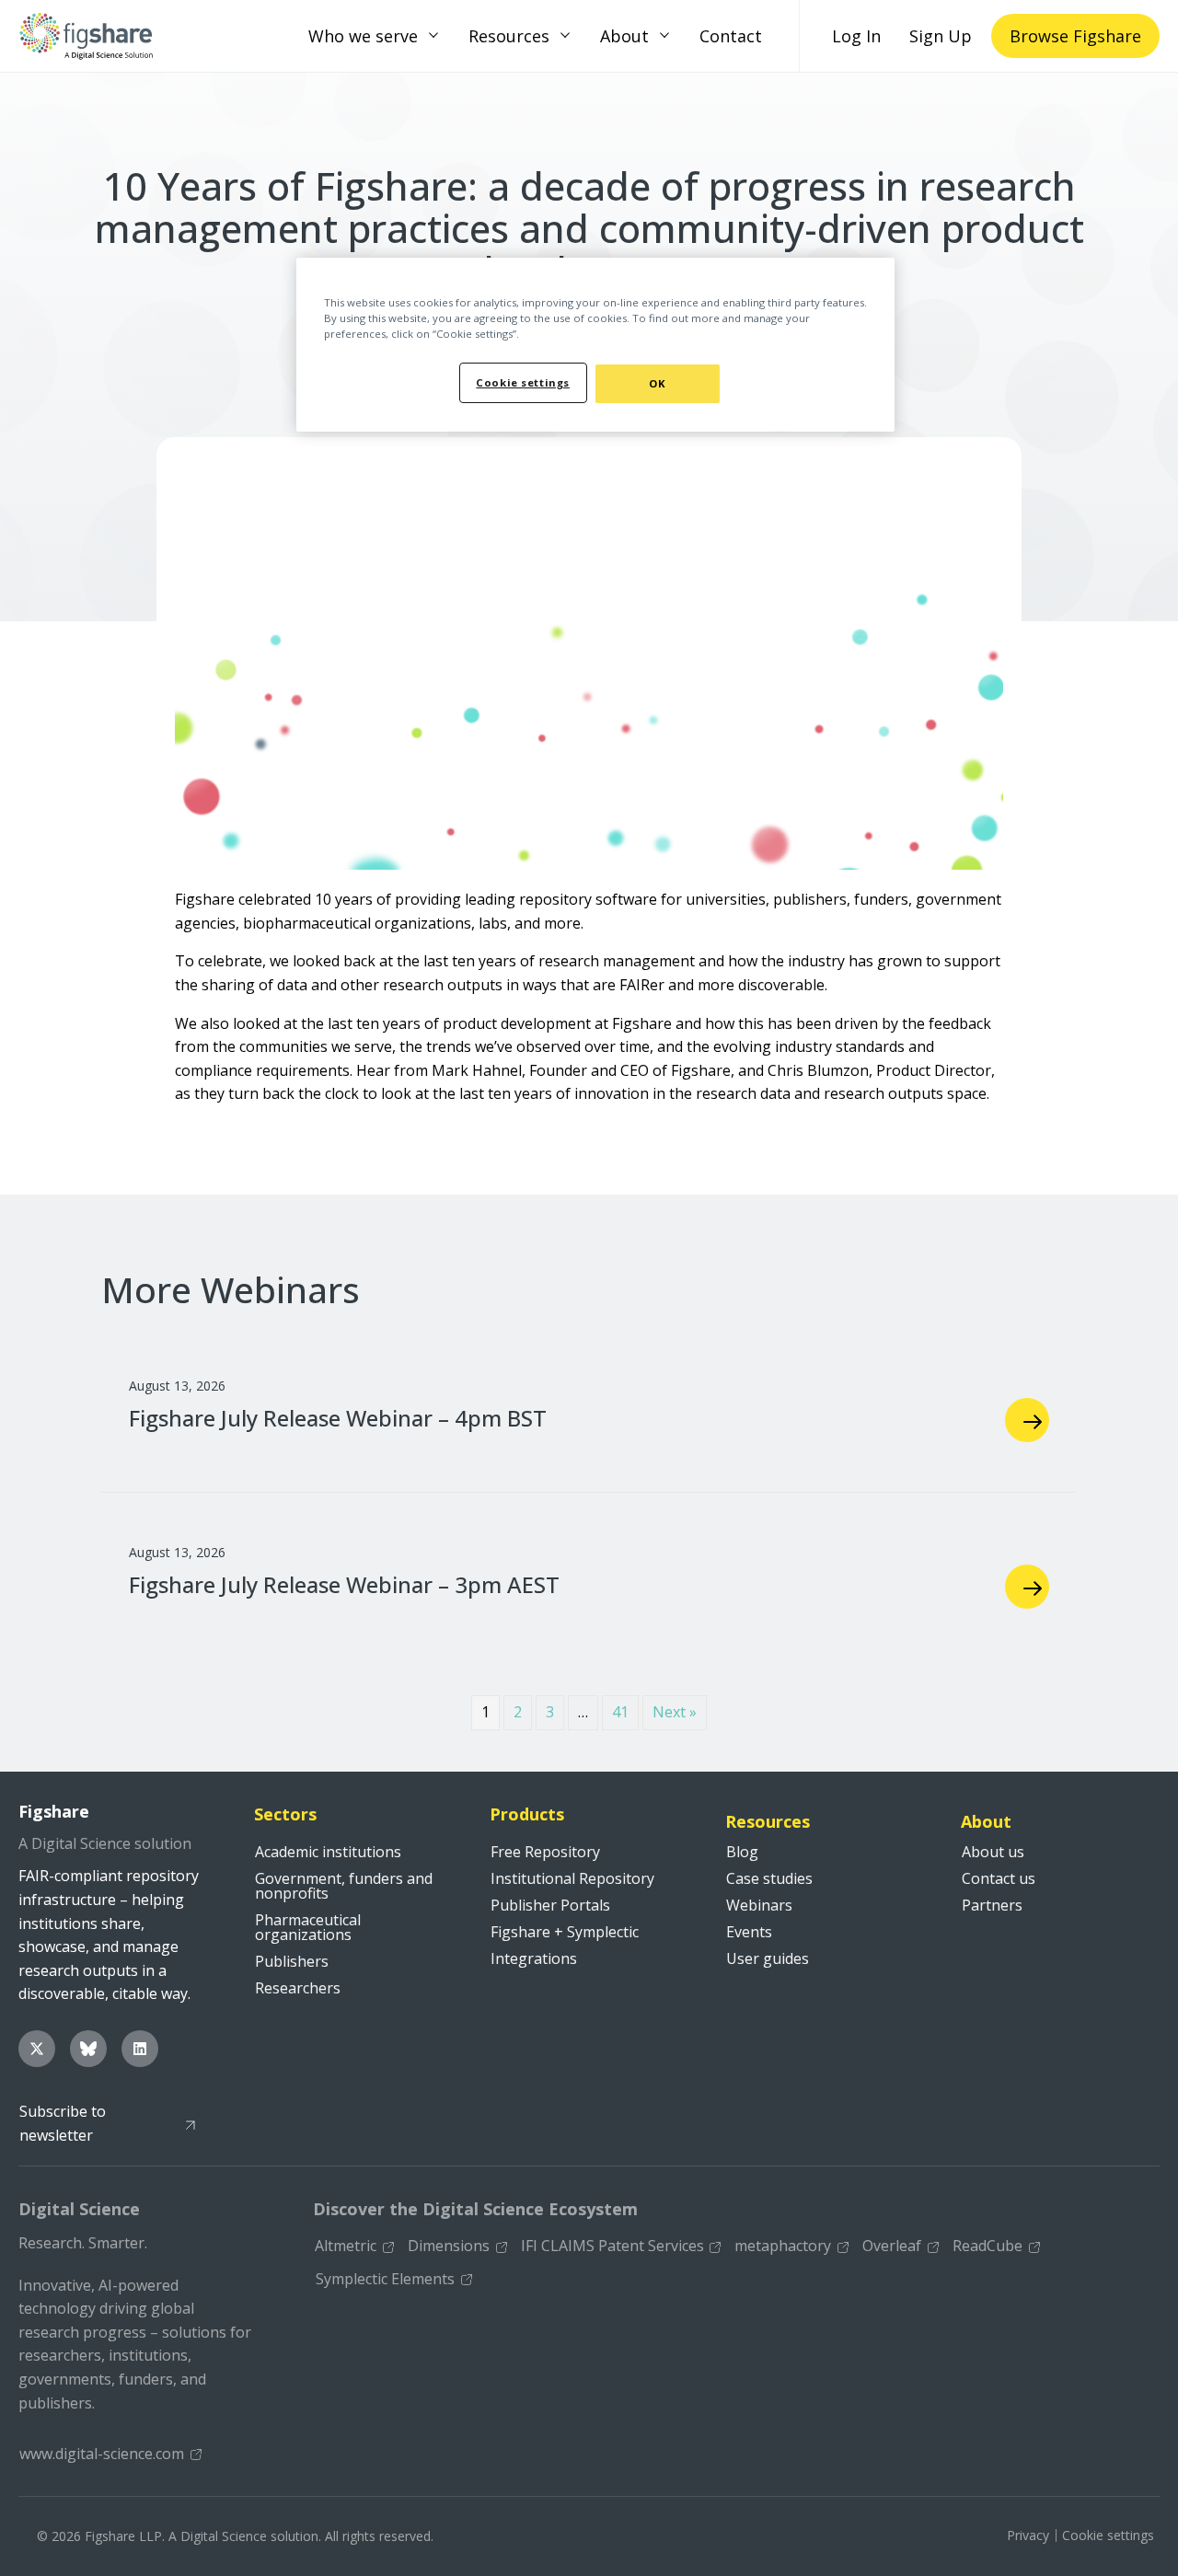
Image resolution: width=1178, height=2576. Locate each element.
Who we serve (363, 36)
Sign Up (941, 36)
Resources (509, 36)
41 (620, 1712)
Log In (856, 36)
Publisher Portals (550, 1905)
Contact (731, 36)
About (624, 36)
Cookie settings (1108, 2535)
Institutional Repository (572, 1878)
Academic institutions (328, 1852)
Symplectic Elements (385, 2279)
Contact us (999, 1878)
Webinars (759, 1905)
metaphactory (783, 2246)
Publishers (292, 1961)
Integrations (534, 1958)
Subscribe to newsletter (63, 2123)
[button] (433, 36)
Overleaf (892, 2246)
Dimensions (449, 2246)
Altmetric (346, 2246)
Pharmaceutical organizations (308, 1927)
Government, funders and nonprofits (344, 1886)
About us (993, 1852)
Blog (742, 1852)
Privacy (1028, 2535)
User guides (768, 1958)
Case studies (769, 1878)
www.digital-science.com (102, 2454)
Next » (675, 1712)
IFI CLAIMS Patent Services (612, 2246)
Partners (992, 1905)
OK (657, 383)
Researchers (298, 1988)
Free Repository (545, 1852)
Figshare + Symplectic (565, 1932)
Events (749, 1932)
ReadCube (987, 2246)
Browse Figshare (1075, 36)
